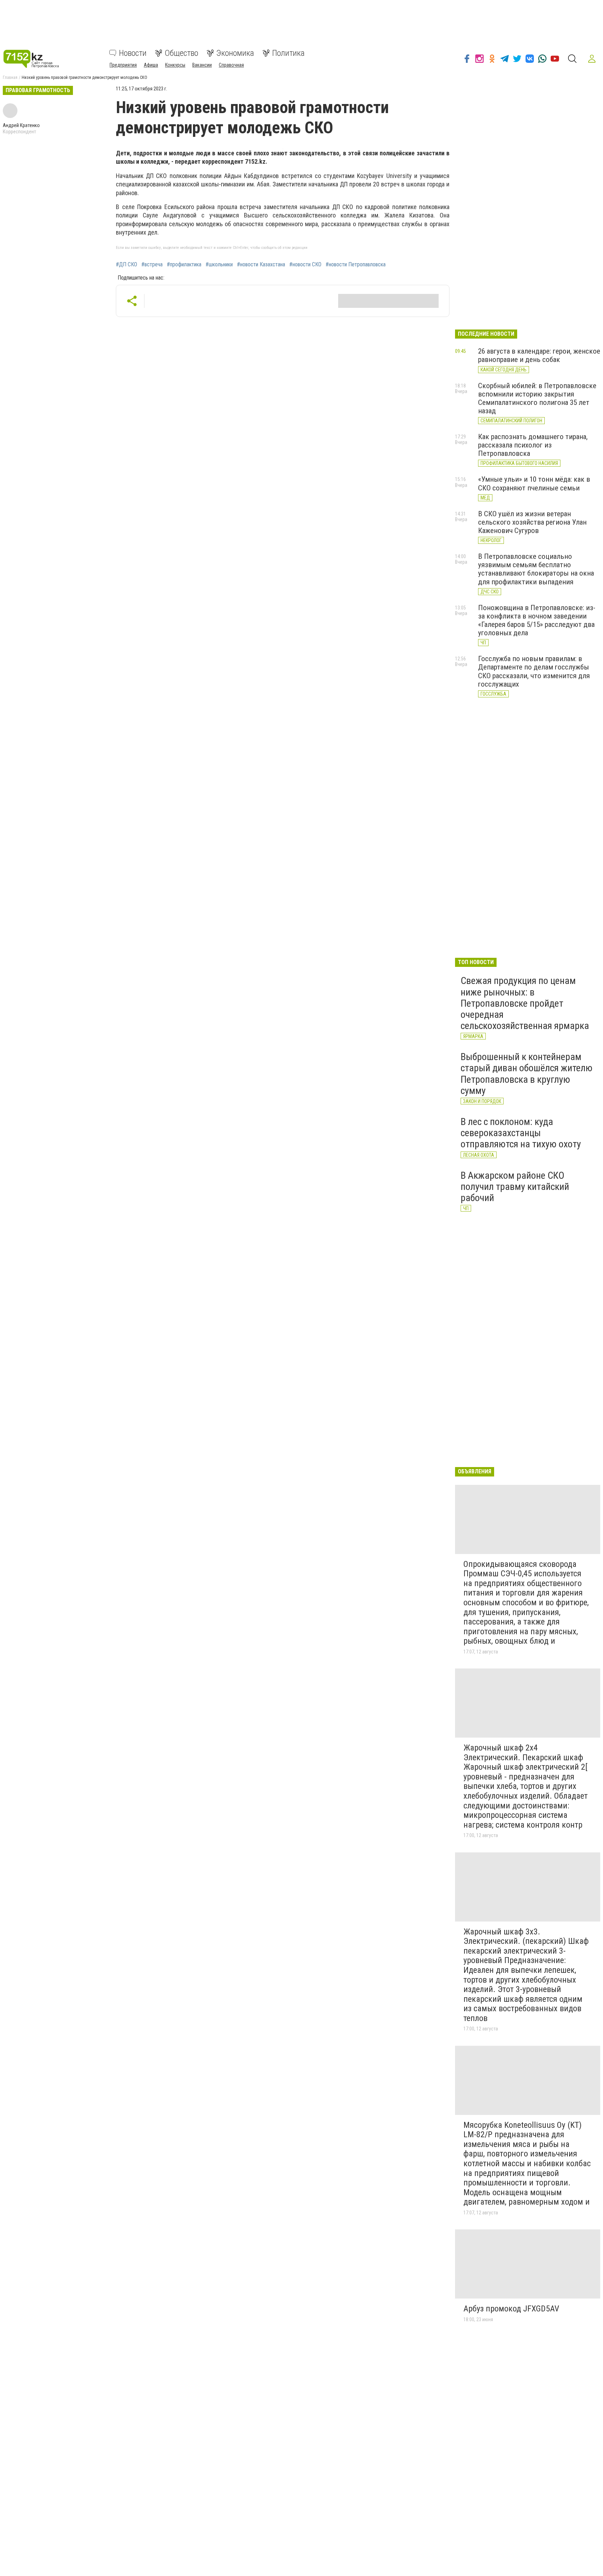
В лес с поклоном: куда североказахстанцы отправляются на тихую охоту (521, 1133)
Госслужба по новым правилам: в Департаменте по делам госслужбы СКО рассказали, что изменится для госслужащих (534, 671)
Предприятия (123, 65)
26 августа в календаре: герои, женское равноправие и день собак (539, 355)
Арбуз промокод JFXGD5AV (511, 2309)
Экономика (235, 53)
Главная (10, 77)
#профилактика (184, 265)
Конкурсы (175, 65)
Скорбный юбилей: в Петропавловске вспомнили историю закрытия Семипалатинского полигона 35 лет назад (537, 398)
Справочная (231, 65)
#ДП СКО (126, 265)
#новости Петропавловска (356, 265)
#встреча (152, 265)
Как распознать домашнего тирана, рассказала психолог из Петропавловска (533, 445)
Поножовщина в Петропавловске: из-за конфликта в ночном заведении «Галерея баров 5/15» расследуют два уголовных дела (537, 620)
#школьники (219, 265)
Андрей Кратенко (21, 125)
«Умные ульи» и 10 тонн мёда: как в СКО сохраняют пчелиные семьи (534, 483)
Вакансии (202, 65)
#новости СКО (305, 265)
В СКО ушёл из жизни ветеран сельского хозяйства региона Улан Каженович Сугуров (532, 522)
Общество (181, 53)
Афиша (151, 65)
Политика (288, 53)
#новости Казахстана (261, 265)
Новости (133, 53)
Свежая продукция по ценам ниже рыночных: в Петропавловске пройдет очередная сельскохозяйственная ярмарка (525, 1003)
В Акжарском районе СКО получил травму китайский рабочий (515, 1187)
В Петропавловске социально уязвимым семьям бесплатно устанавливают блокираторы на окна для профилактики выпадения (536, 569)
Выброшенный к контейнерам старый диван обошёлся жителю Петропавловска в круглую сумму (527, 1074)
